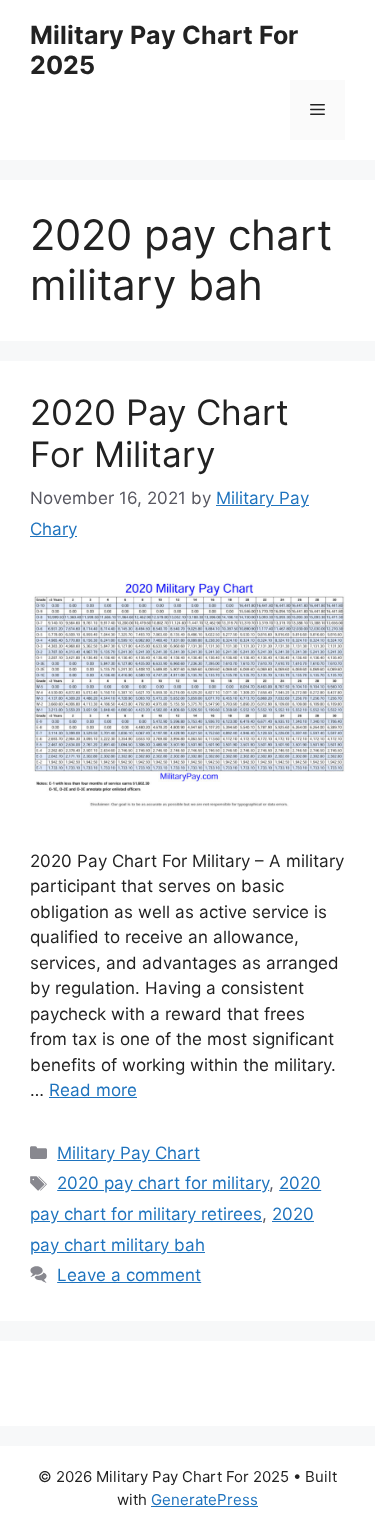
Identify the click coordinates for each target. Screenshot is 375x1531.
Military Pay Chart (128, 1153)
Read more (93, 1090)
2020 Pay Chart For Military (159, 433)
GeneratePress (204, 1499)
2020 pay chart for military (163, 1183)
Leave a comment (129, 1275)
